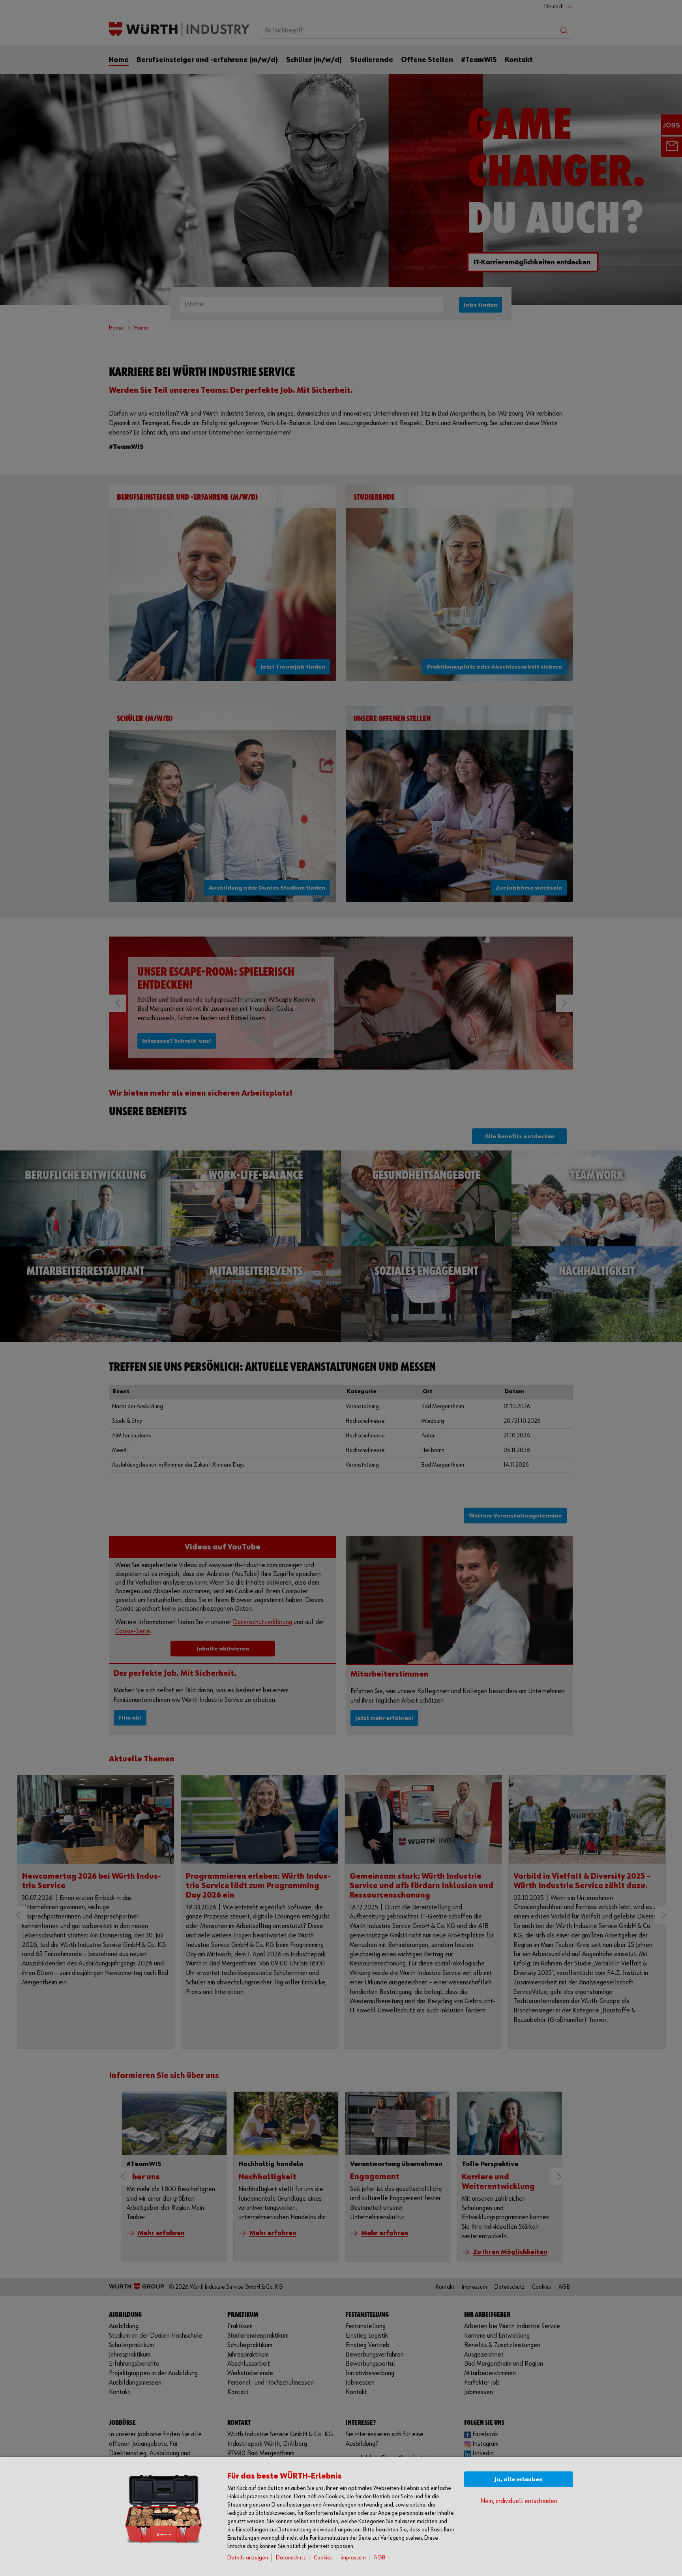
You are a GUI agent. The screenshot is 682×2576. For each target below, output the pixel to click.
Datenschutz (291, 2558)
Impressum (353, 2558)
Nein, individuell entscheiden (519, 2501)
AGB (379, 2558)
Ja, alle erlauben (519, 2480)
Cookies (323, 2558)
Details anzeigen (248, 2558)
